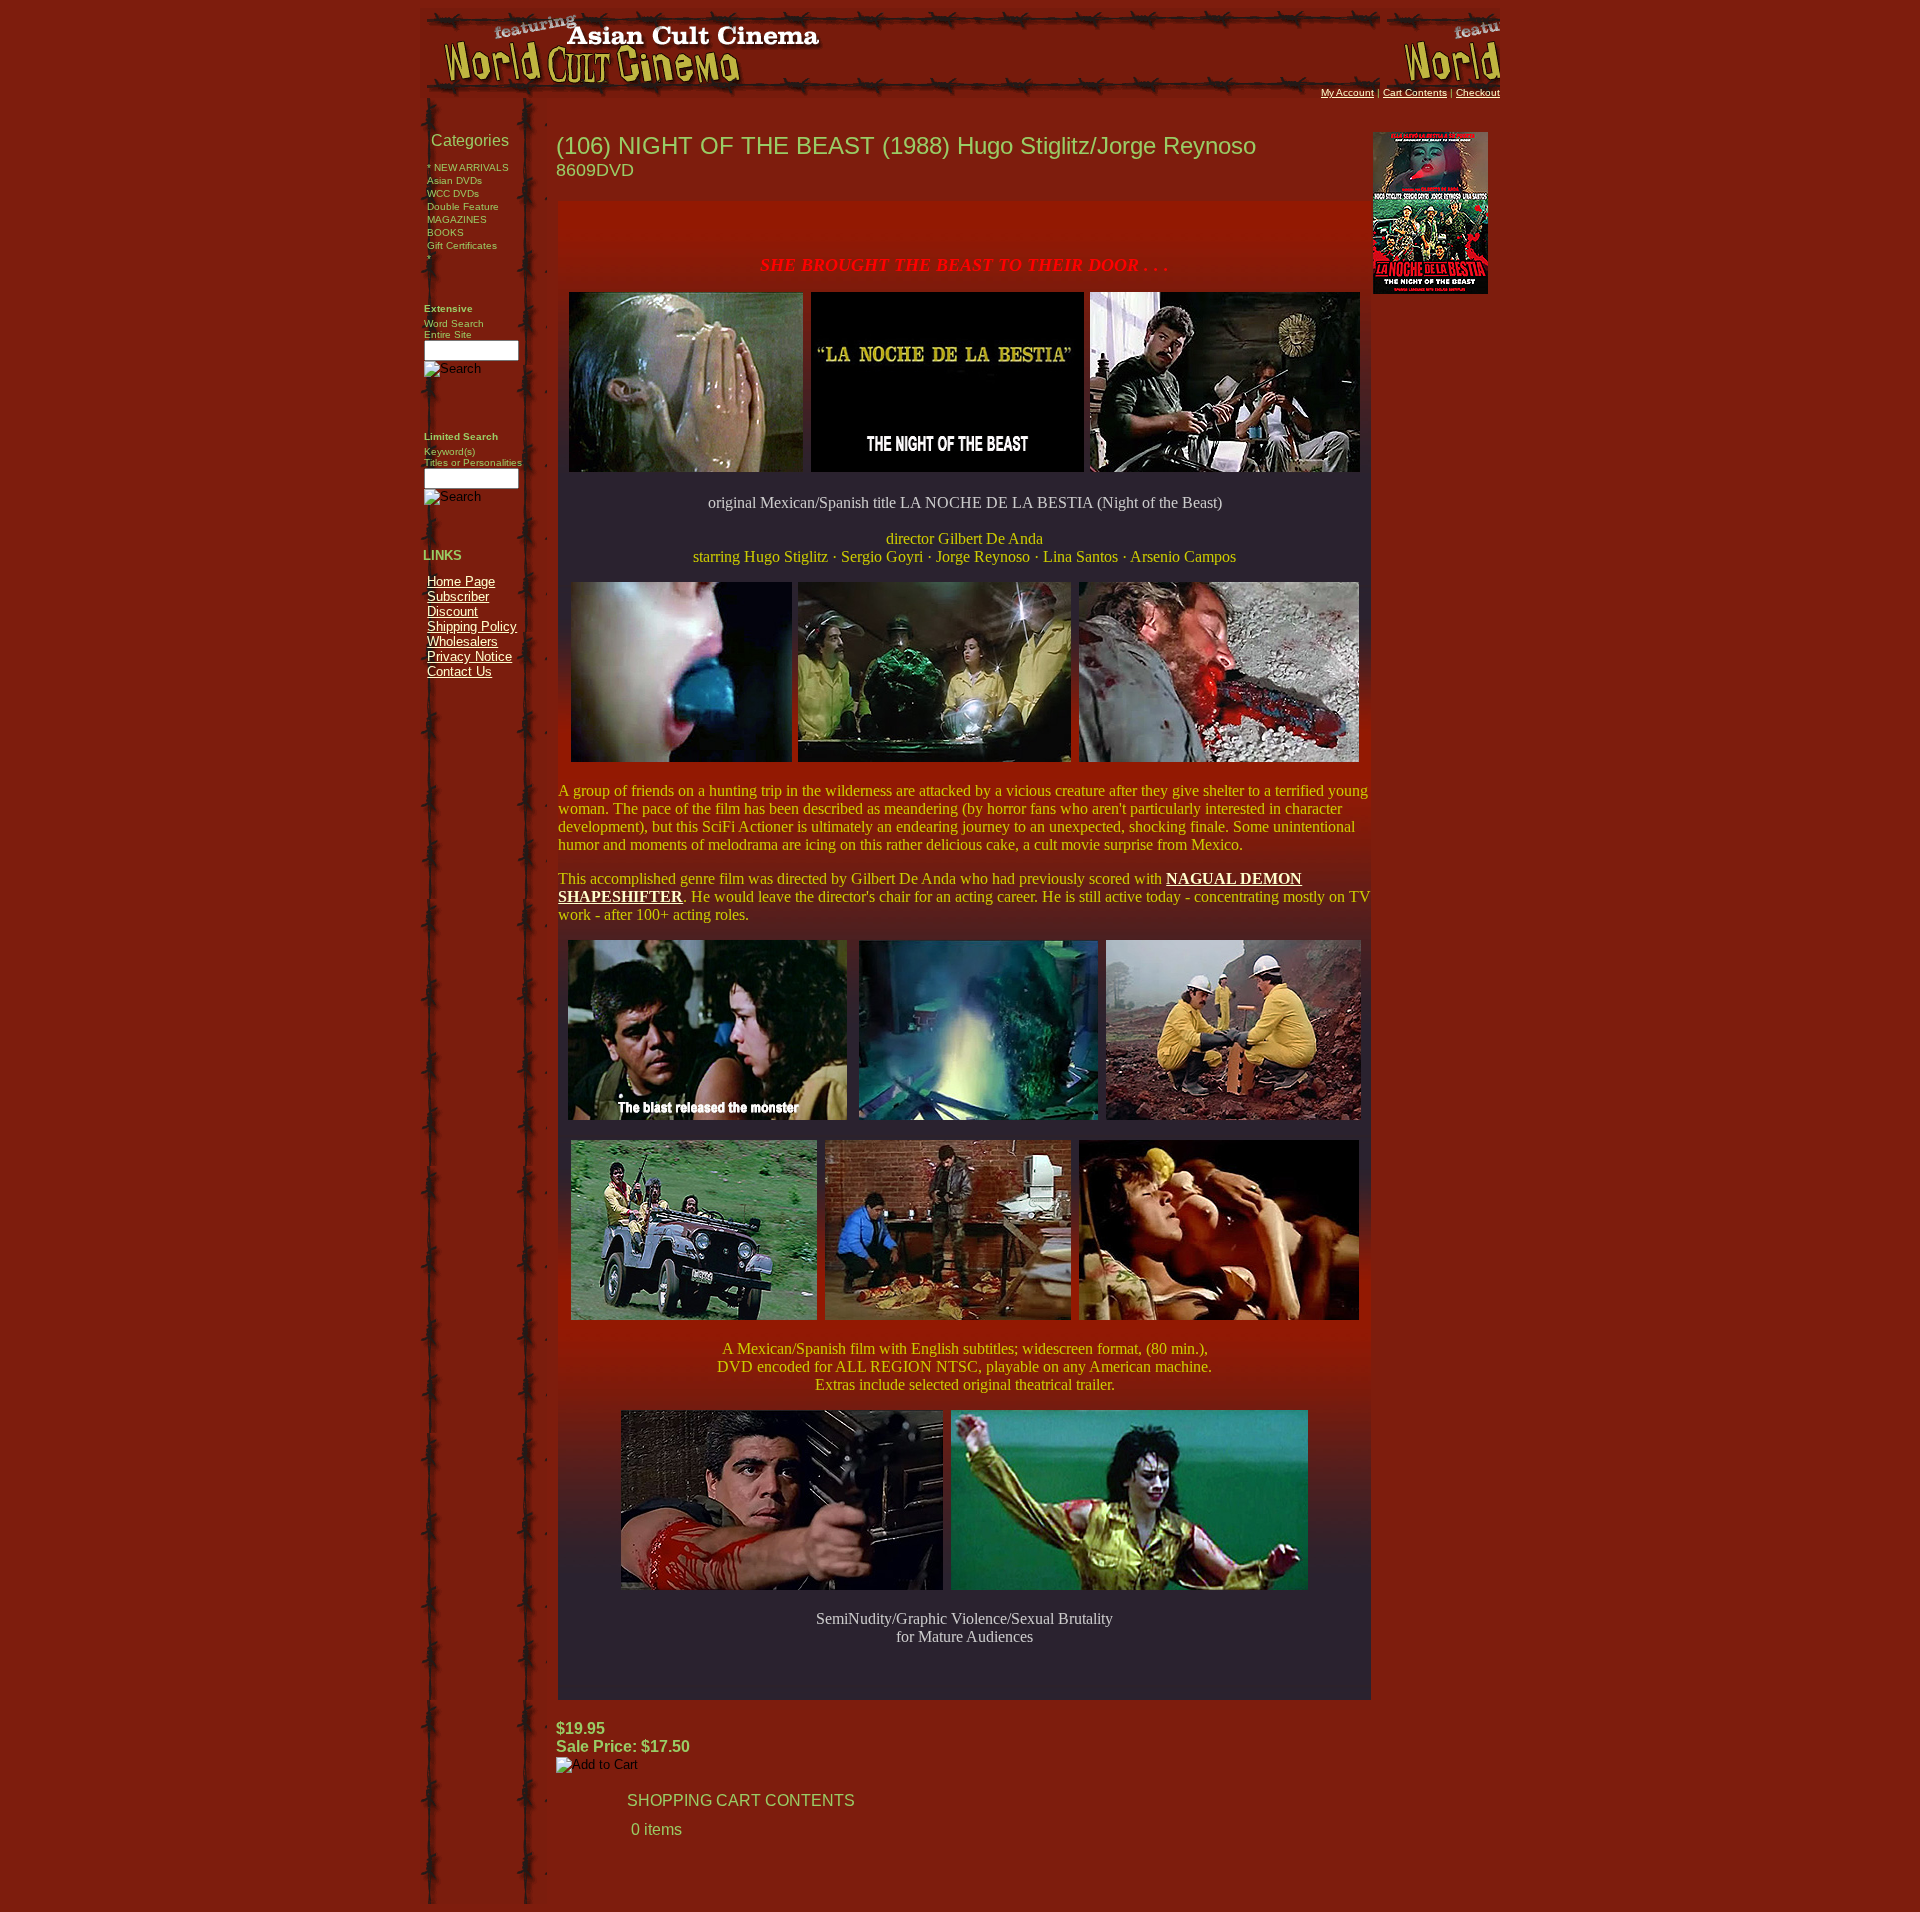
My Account (1347, 92)
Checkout (1478, 92)
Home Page (461, 581)
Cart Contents (1415, 92)
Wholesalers (462, 641)
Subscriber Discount (458, 604)
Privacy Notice (469, 656)
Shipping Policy (472, 626)
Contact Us (459, 671)
